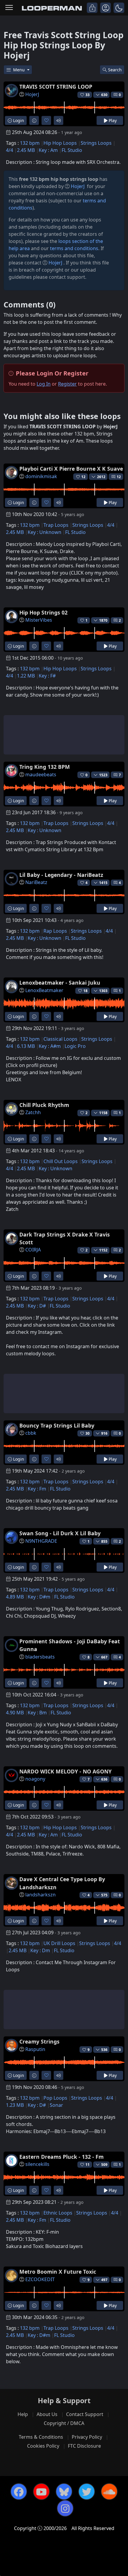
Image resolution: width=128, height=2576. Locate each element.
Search (115, 70)
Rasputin (35, 2049)
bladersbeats (40, 1657)
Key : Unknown (45, 532)
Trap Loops (56, 525)
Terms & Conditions (41, 2437)
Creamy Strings (39, 2041)
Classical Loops (60, 1039)
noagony (35, 1779)
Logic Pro (75, 1046)
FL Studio (72, 150)
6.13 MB (26, 1046)
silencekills (37, 2164)
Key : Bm (37, 1713)
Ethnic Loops (58, 2213)
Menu (19, 70)
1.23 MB (15, 2105)
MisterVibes (39, 620)
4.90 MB (15, 1713)
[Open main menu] (9, 8)
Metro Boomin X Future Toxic (58, 2272)
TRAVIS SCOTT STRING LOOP (56, 87)
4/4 (10, 150)
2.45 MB (26, 150)
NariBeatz (36, 882)
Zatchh (33, 1112)
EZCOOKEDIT (40, 2279)
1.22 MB (26, 676)
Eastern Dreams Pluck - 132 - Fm (61, 2157)
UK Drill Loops (59, 1943)
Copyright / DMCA (64, 2423)
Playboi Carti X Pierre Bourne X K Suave (71, 469)
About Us (47, 2414)
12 (119, 477)
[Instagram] (65, 2508)
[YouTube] (41, 2492)
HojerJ (32, 94)
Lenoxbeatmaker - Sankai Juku (60, 983)
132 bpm (30, 143)
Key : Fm (37, 1489)
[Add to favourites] (46, 120)
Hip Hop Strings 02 (43, 612)
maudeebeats (41, 775)
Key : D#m (39, 1597)
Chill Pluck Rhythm (44, 1105)
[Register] (106, 8)
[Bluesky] (64, 2492)
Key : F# (47, 676)
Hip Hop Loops (60, 143)
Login (18, 120)
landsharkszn (40, 1895)
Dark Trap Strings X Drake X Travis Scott (65, 1238)
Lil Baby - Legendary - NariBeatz (61, 875)
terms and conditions (74, 248)
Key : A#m (50, 1046)
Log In (44, 384)
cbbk (31, 1433)
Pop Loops (55, 2098)
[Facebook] (19, 2492)
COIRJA (33, 1250)
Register (67, 384)
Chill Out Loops (61, 1161)
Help (23, 2414)
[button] (119, 8)
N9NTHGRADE (41, 1541)
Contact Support (85, 2414)
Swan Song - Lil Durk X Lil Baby (60, 1533)
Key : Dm (40, 1950)
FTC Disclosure (84, 2446)
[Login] (92, 8)
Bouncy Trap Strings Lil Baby (57, 1425)
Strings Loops (96, 143)
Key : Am (48, 150)
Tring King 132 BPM (45, 767)
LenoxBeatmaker (44, 990)
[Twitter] (87, 2492)
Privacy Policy (87, 2437)
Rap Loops (55, 931)
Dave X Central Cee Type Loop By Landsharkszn (62, 1883)
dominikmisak (41, 476)
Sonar (56, 2105)
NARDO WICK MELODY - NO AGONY (65, 1771)
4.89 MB (15, 1597)
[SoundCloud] (109, 2492)
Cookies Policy (43, 2446)
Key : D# (37, 1306)
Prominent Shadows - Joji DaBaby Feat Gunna (70, 1645)
